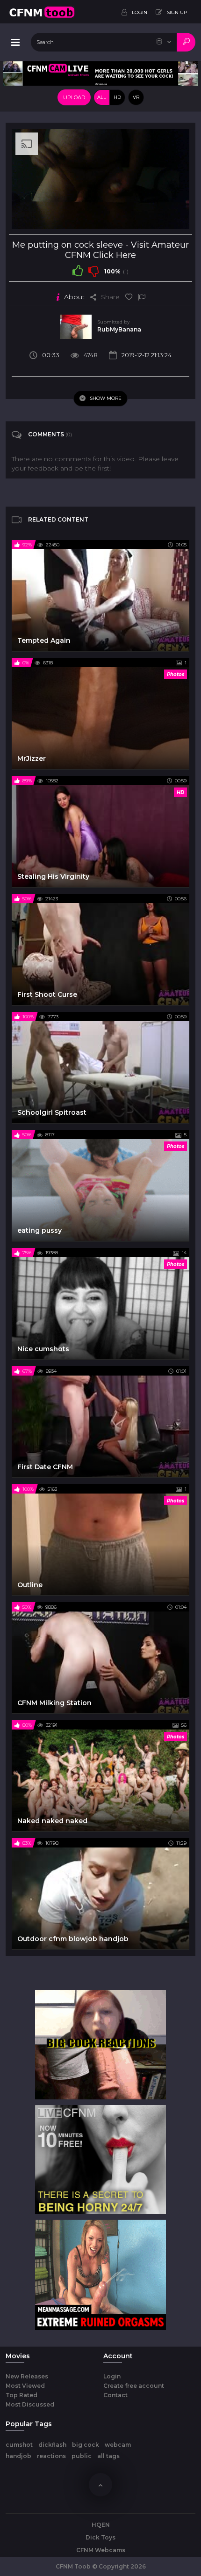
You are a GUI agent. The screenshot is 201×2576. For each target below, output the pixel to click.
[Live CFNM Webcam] (100, 73)
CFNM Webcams (101, 2550)
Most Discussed (30, 2404)
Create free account (134, 2386)
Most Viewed (25, 2386)
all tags (108, 2456)
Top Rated (22, 2395)
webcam (118, 2445)
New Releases (27, 2376)
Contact (115, 2395)
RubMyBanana (119, 329)
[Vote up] (78, 271)
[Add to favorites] (129, 297)
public (82, 2456)
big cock (86, 2445)
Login (112, 2376)
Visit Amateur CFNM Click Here (127, 250)
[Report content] (142, 297)
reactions (51, 2456)
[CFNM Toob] (42, 12)
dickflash (52, 2445)
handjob (18, 2456)
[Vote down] (93, 271)
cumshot (19, 2445)
